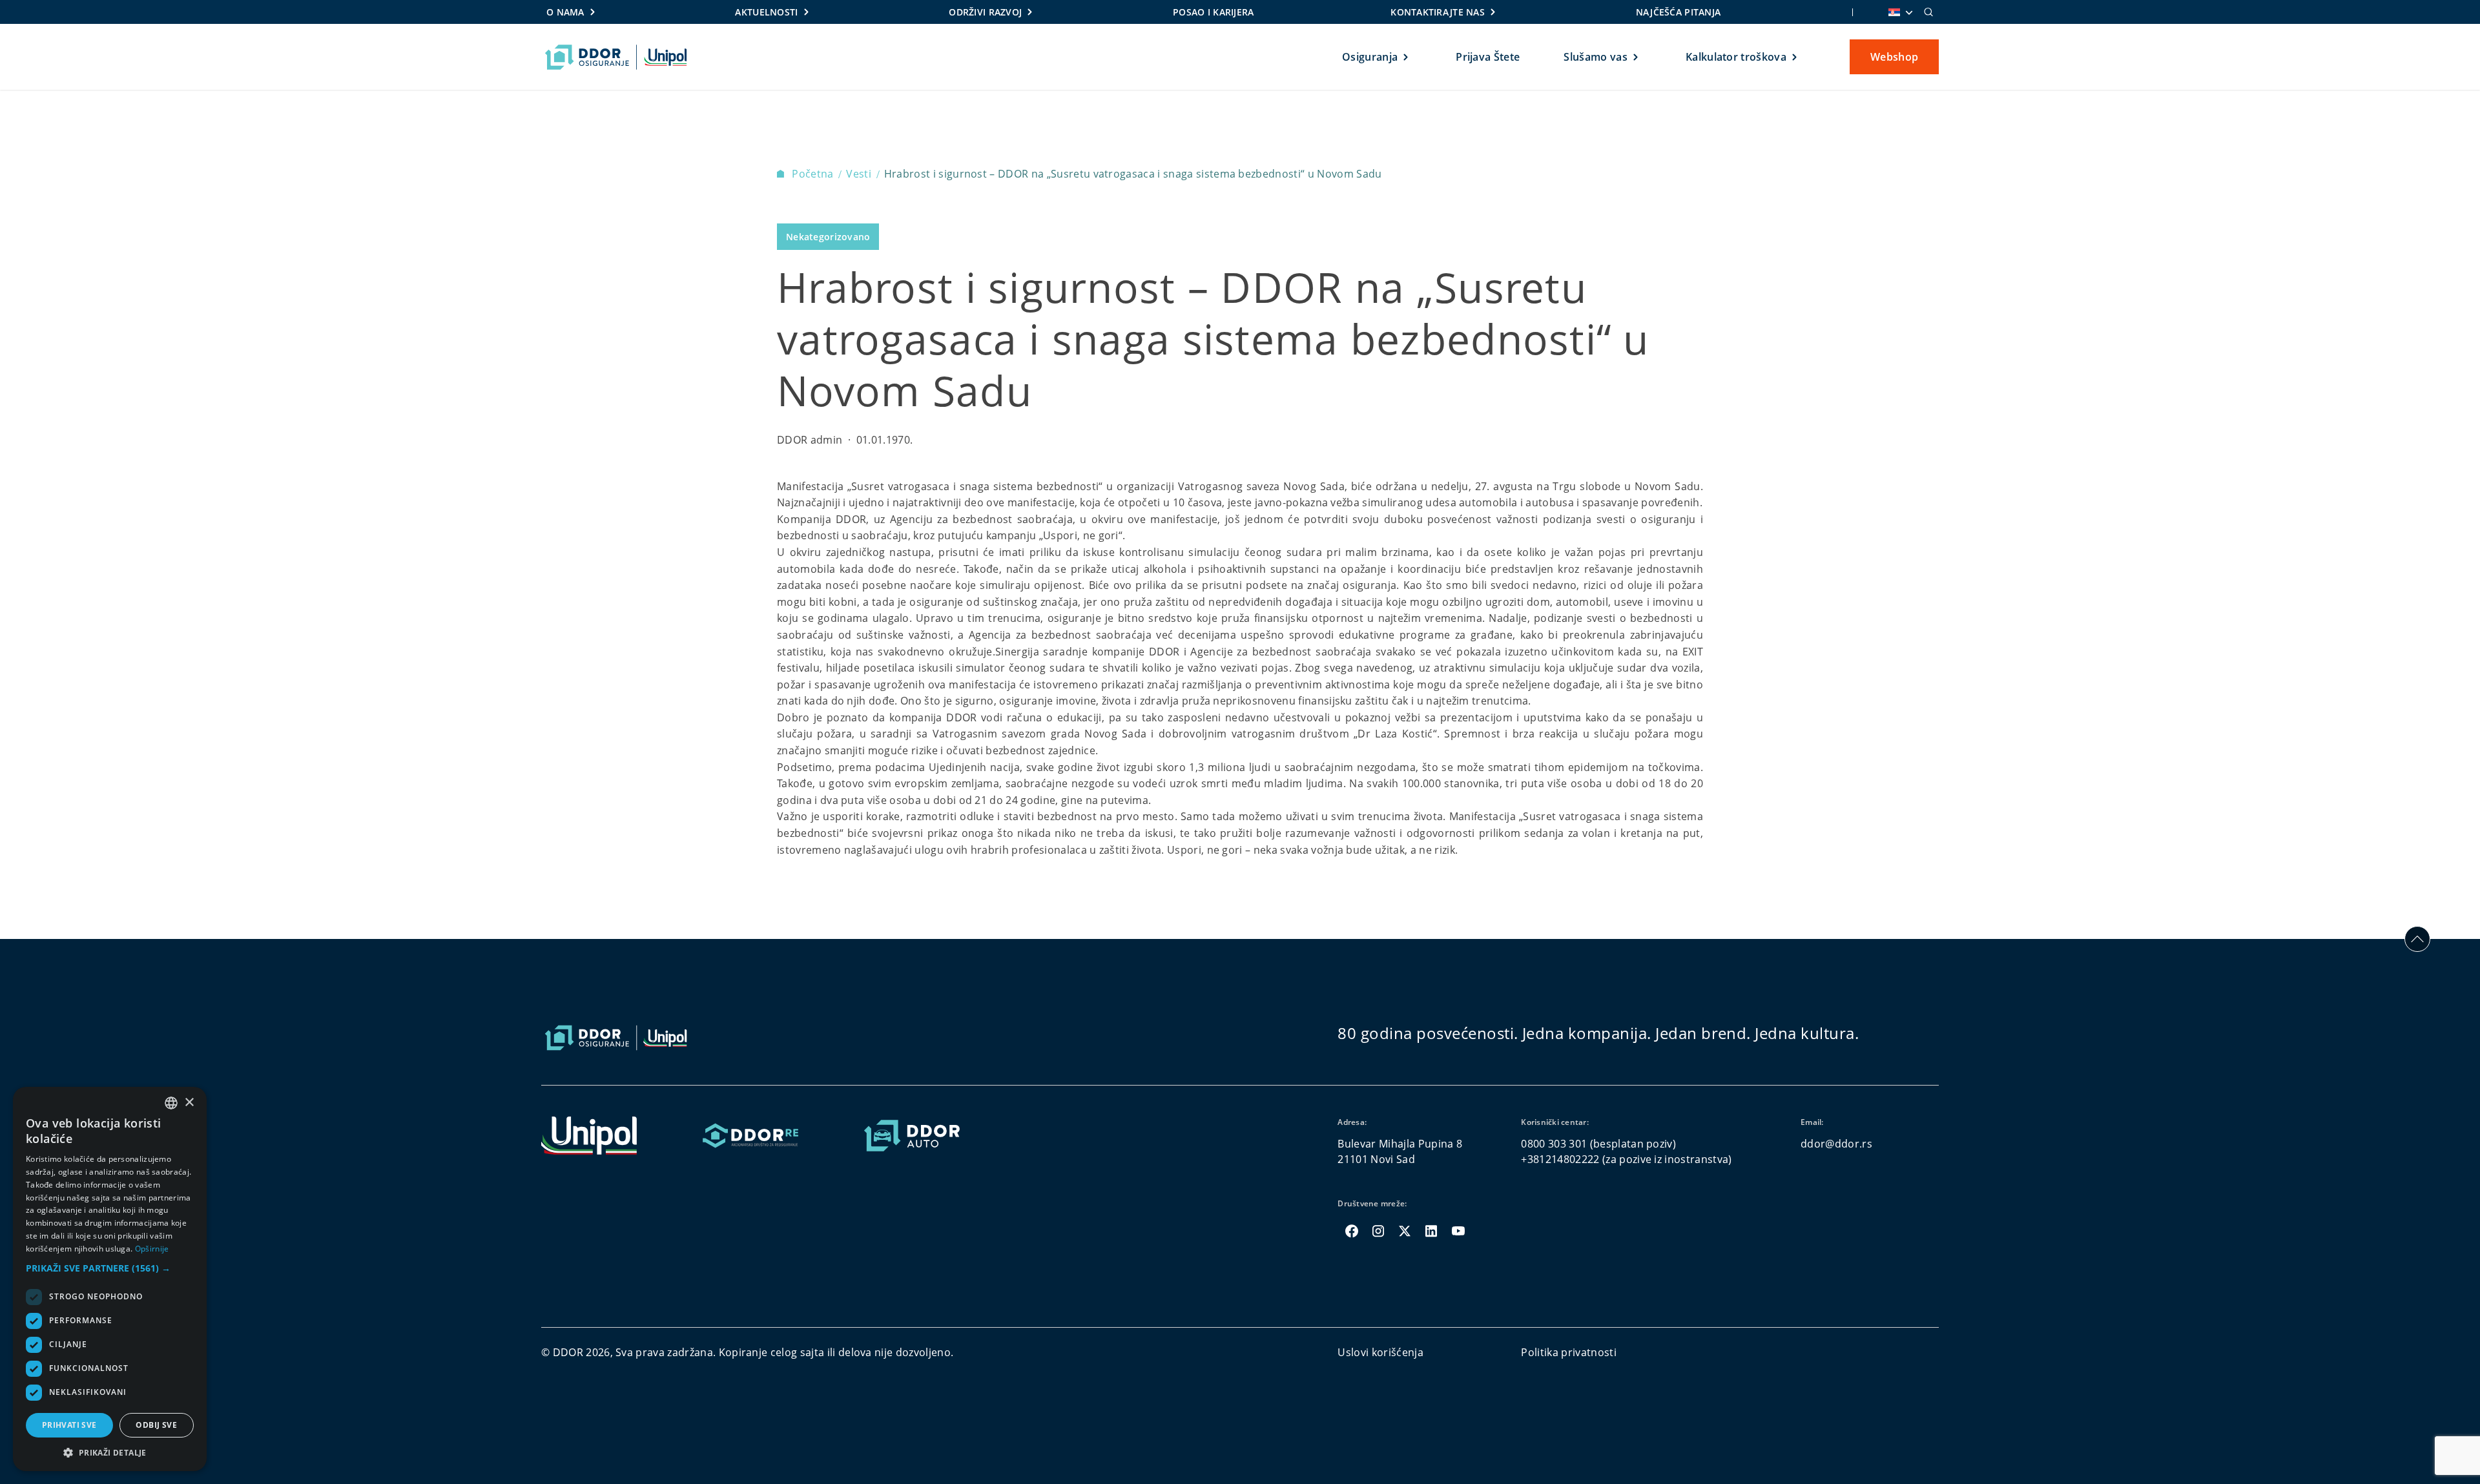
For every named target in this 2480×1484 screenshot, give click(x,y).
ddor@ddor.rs (1836, 1144)
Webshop (1894, 57)
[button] (110, 1268)
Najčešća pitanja (1678, 12)
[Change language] (1899, 12)
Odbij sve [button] (156, 1425)
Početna (814, 174)
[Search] (1928, 12)
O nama (565, 12)
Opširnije (152, 1249)
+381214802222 (1560, 1159)
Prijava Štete (1488, 57)
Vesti (860, 174)
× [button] (189, 1103)
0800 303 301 (1554, 1144)
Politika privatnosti (1568, 1352)
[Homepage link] (616, 57)
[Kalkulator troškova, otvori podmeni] (1795, 57)
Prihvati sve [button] (69, 1425)
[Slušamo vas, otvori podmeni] (1636, 57)
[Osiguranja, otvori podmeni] (1406, 57)
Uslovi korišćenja (1380, 1352)
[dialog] (110, 1279)
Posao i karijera (1213, 12)
